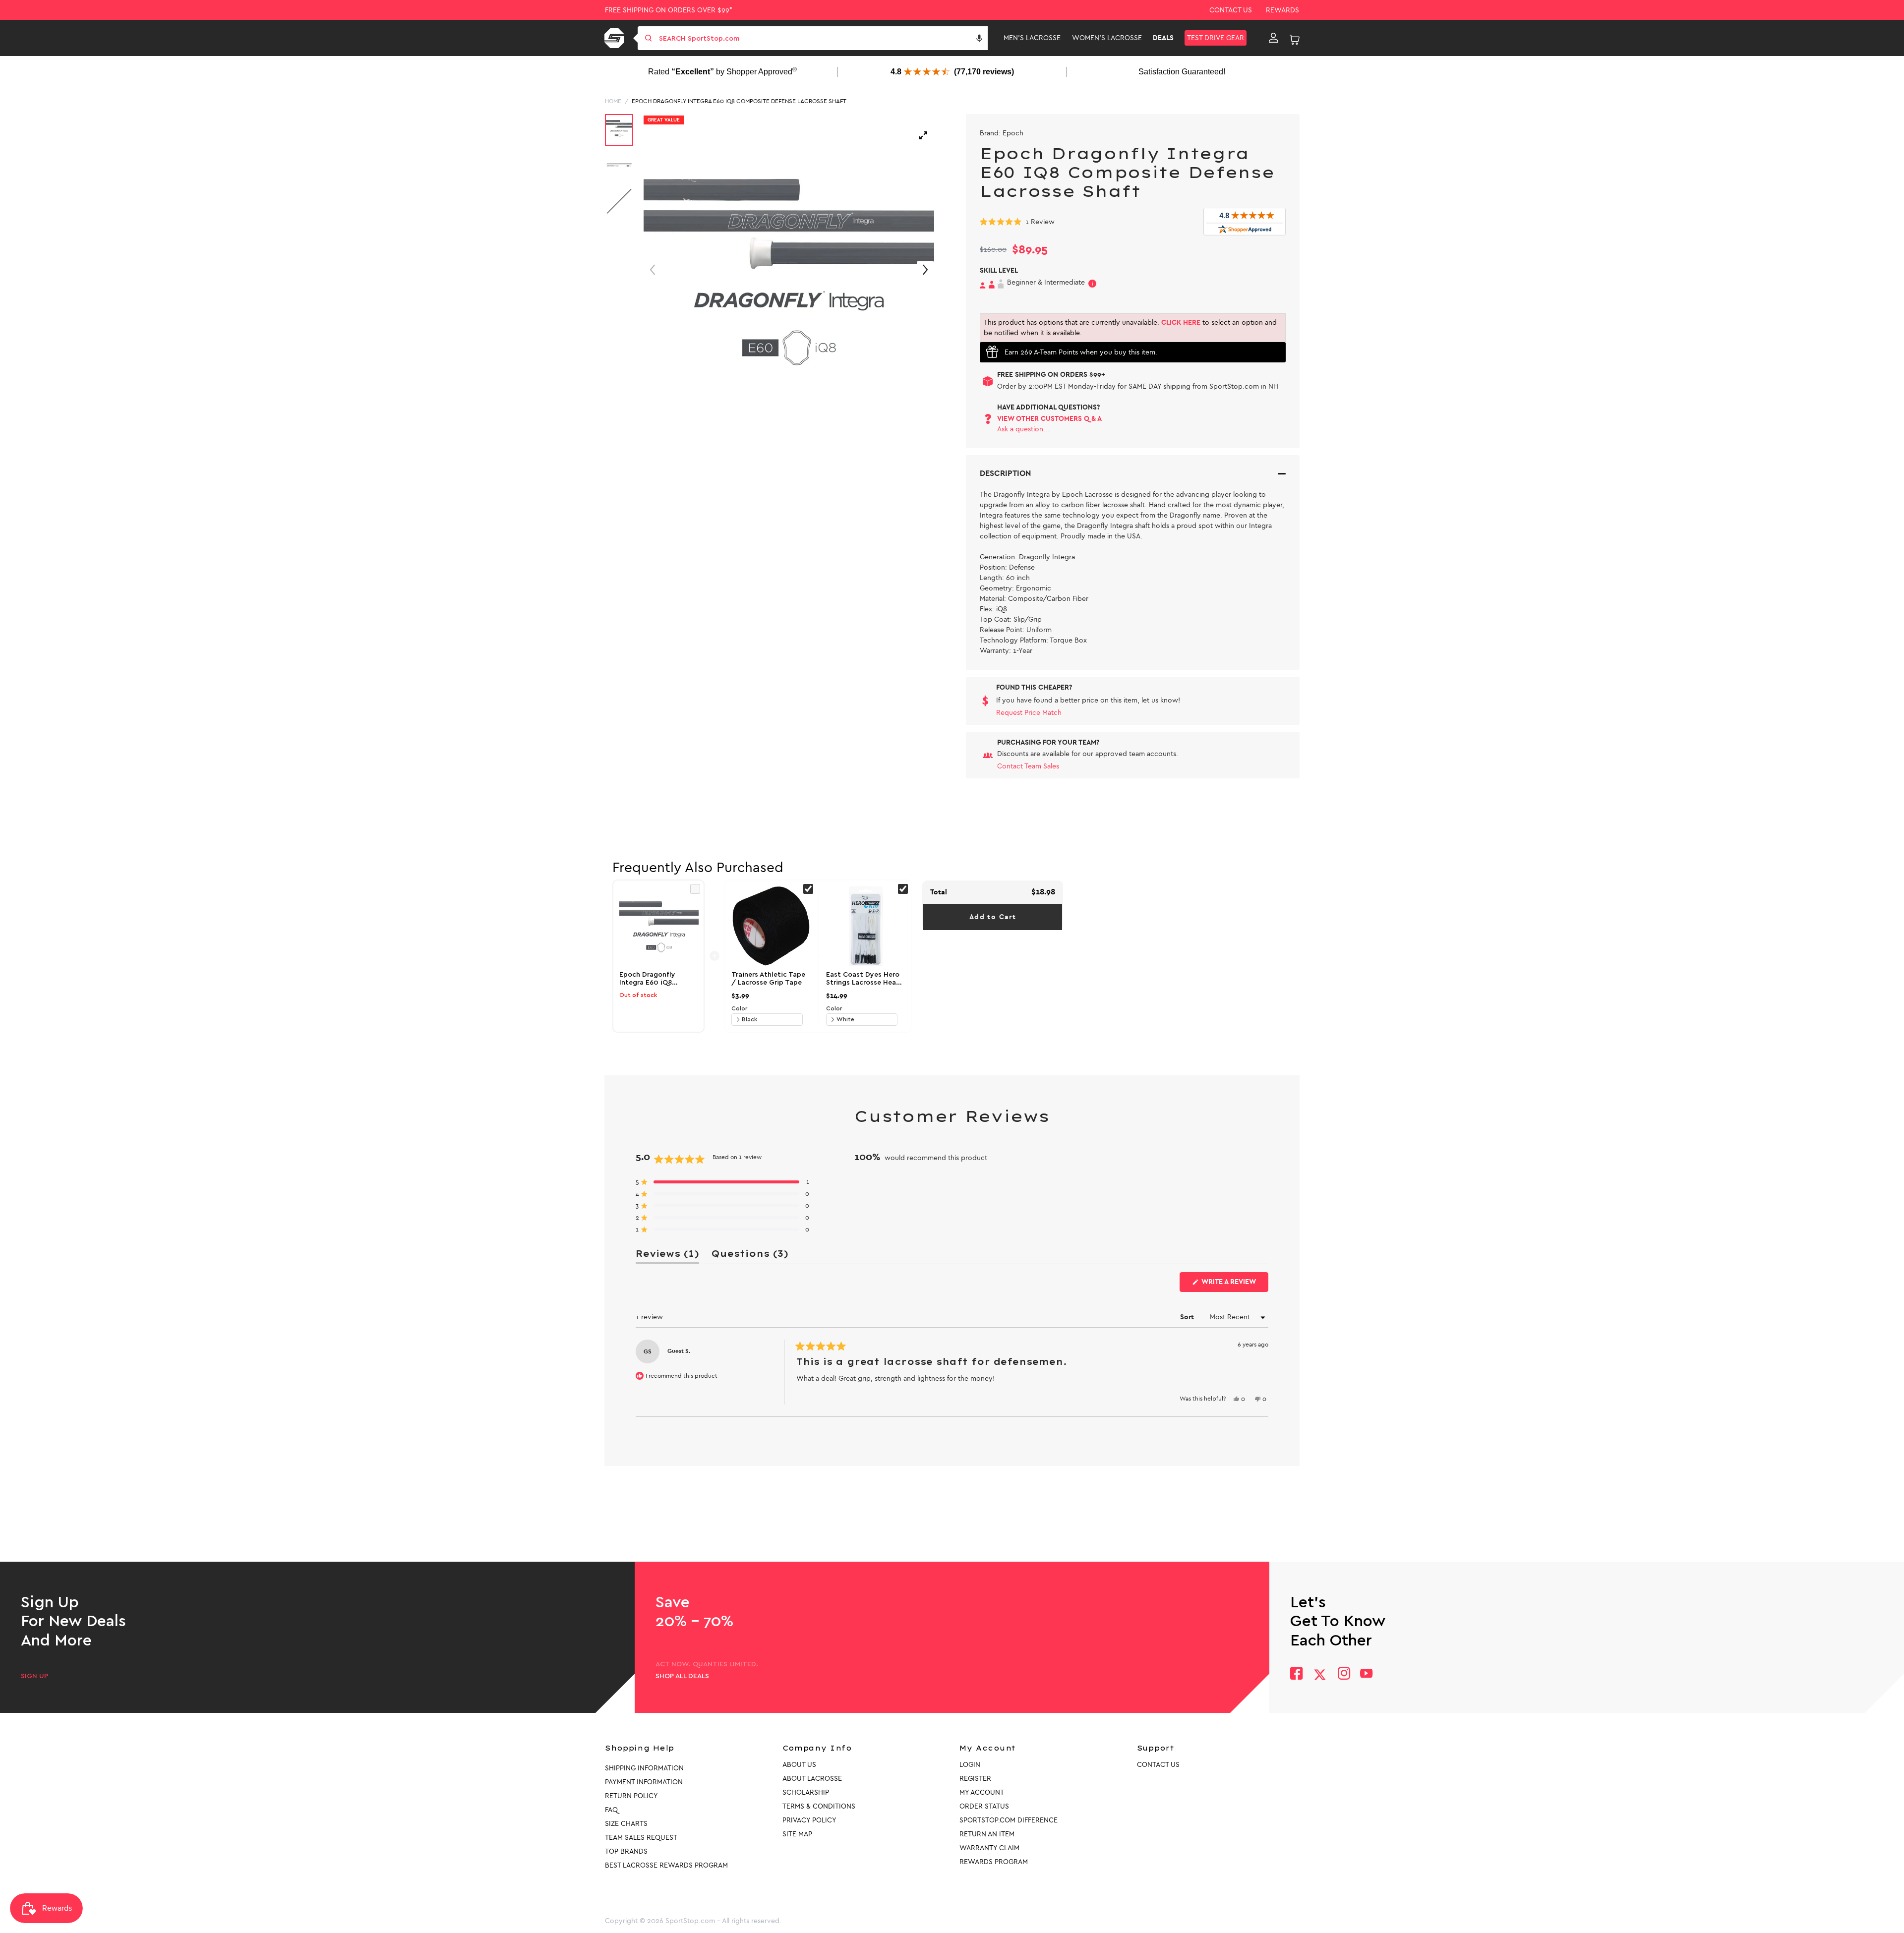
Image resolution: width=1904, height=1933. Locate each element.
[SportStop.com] (616, 38)
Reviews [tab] (667, 1256)
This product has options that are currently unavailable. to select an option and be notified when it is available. (1130, 328)
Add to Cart (993, 917)
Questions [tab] (750, 1256)
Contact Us (1231, 10)
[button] (979, 38)
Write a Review (1234, 1285)
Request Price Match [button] (1029, 713)
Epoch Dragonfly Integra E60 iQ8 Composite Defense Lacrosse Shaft (739, 101)
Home (613, 101)
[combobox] (822, 38)
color (739, 1008)
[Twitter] (1320, 1675)
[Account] (1274, 38)
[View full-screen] (923, 135)
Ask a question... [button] (1023, 429)
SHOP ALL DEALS (682, 1676)
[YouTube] (1367, 1674)
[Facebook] (1296, 1674)
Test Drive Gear (1216, 38)
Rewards (1282, 10)
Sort (1188, 1317)
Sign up (34, 1676)
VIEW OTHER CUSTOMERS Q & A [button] (1049, 419)
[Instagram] (1343, 1674)
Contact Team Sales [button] (1028, 766)
